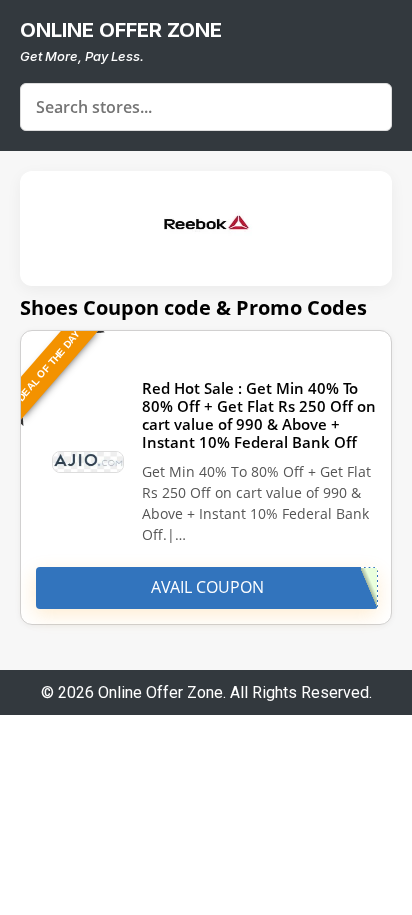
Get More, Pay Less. (82, 56)
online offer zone (121, 30)
